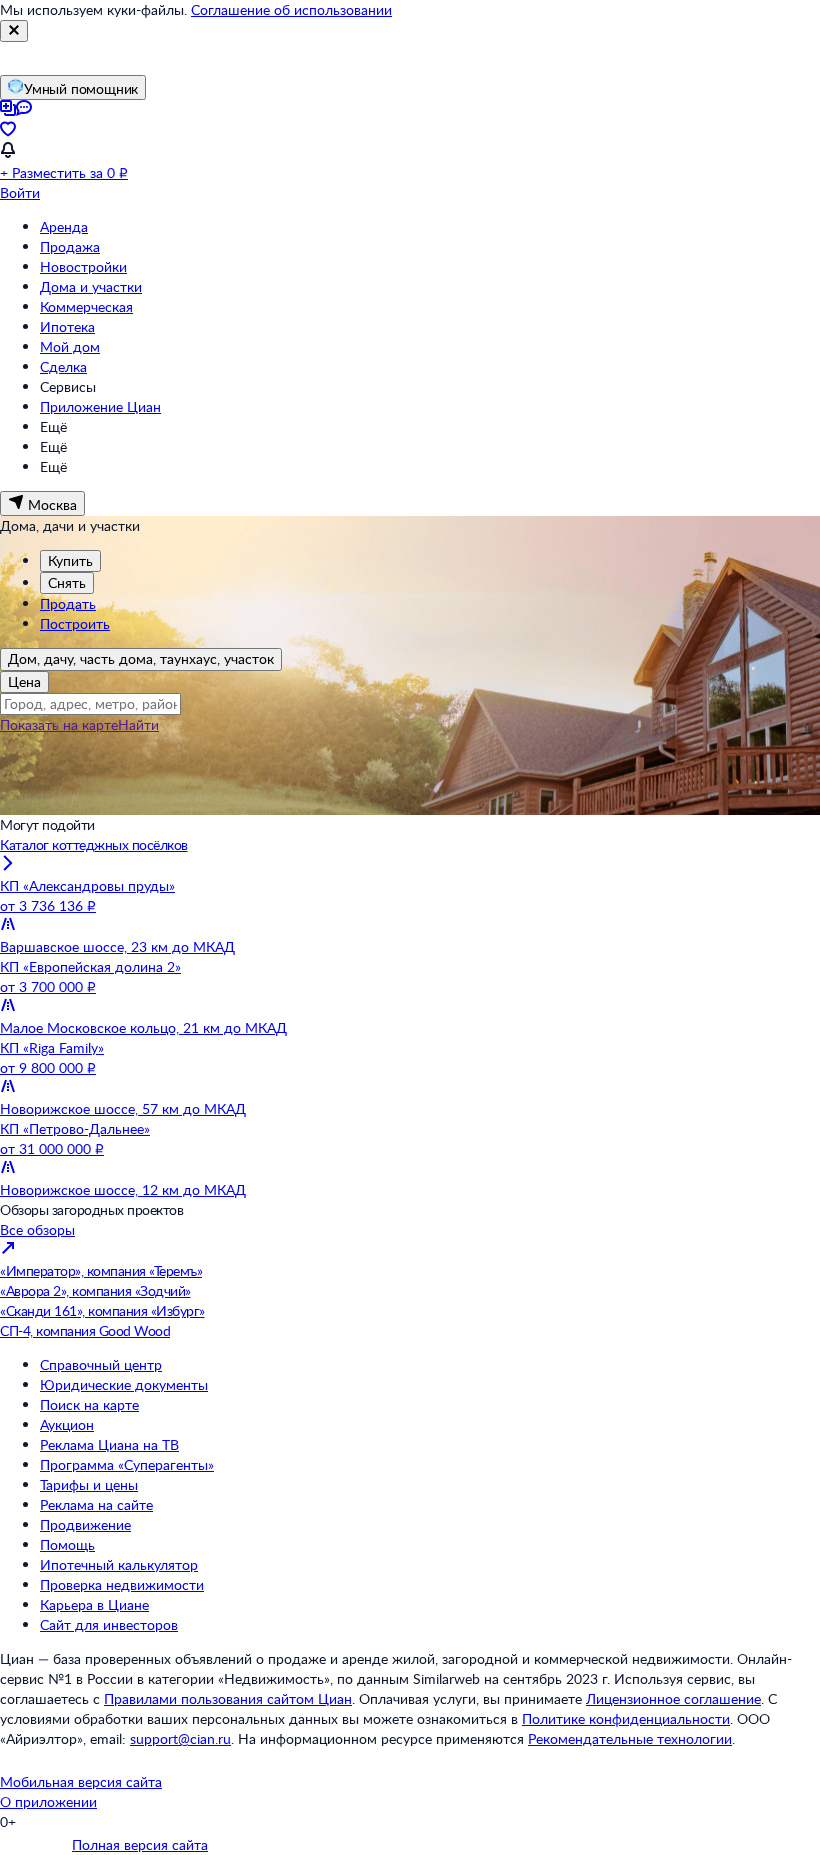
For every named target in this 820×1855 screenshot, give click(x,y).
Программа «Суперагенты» (127, 1464)
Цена (24, 681)
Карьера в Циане (94, 1604)
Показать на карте (59, 724)
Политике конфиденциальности (626, 1718)
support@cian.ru (180, 1738)
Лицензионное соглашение (673, 1698)
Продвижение (85, 1524)
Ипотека (67, 326)
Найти (138, 724)
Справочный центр (101, 1364)
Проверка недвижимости (122, 1584)
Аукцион (67, 1424)
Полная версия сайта (140, 1844)
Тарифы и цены (89, 1484)
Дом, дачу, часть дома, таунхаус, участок (141, 658)
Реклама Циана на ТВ (109, 1444)
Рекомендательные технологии (630, 1738)
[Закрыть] (14, 31)
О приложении (48, 1801)
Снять (67, 582)
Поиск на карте (89, 1404)
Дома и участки (91, 286)
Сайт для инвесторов (109, 1624)
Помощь (67, 1544)
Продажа (70, 246)
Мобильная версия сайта (81, 1781)
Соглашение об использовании (291, 9)
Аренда (64, 226)
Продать (68, 603)
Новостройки (83, 266)
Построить (75, 623)
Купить (70, 560)
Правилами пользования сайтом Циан (228, 1698)
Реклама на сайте (96, 1504)
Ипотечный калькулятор (119, 1564)
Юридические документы (124, 1384)
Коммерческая (86, 306)
